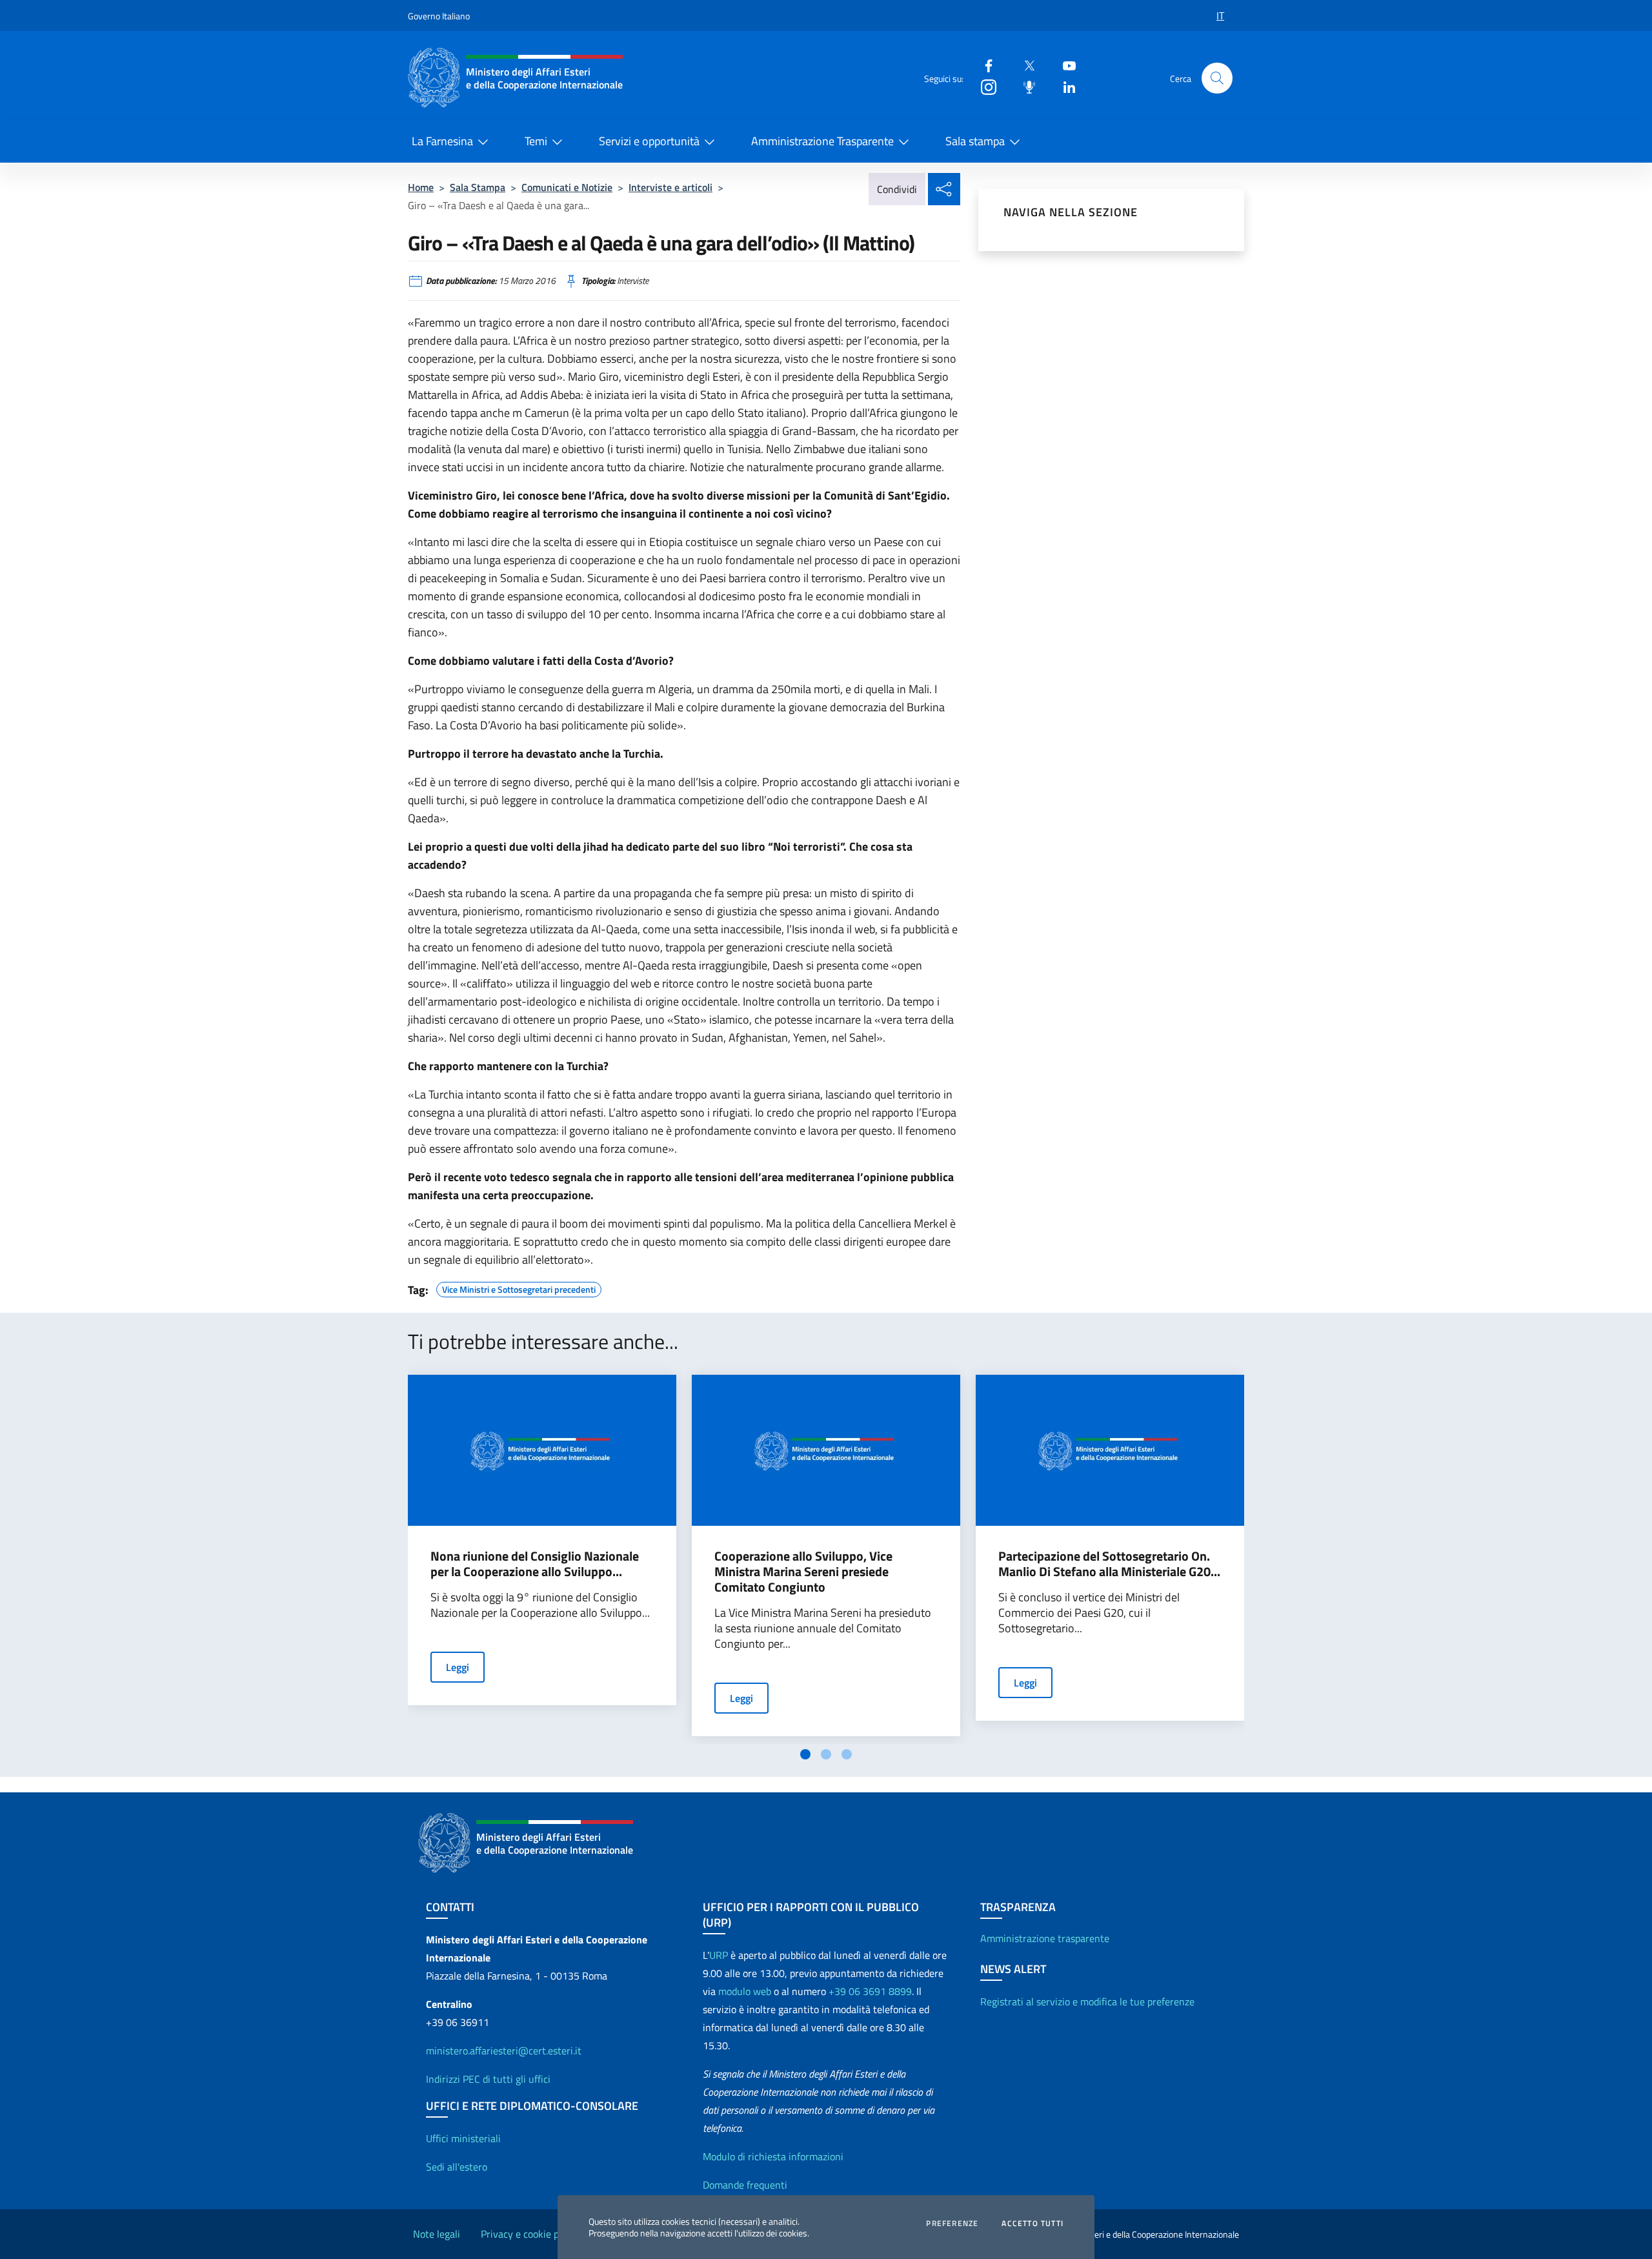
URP (719, 1955)
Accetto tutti (1032, 2224)
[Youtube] (1064, 65)
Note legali (437, 2234)
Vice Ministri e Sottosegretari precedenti (519, 1288)
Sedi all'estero (457, 2167)
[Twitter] (1024, 65)
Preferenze (952, 2224)
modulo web (745, 1991)
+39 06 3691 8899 (870, 1991)
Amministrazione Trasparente (822, 141)
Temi (536, 141)
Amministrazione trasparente (1045, 1938)
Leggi (458, 1667)
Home (421, 187)
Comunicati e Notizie (567, 187)
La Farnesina (442, 141)
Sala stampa (975, 141)
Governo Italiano (439, 16)
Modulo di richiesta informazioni (773, 2156)
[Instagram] (983, 86)
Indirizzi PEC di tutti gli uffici (488, 2079)
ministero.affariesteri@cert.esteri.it (504, 2051)
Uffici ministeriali (463, 2138)
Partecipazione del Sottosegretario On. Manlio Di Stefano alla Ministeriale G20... (1109, 1564)
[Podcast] (1024, 86)
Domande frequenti (745, 2185)
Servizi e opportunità (649, 141)
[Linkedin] (1064, 86)
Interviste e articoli (670, 187)
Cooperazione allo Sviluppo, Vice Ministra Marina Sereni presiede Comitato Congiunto (803, 1572)
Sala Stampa (478, 187)
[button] (1217, 78)
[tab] (805, 1754)
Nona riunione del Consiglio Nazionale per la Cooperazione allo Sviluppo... (535, 1564)
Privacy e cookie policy (530, 2234)
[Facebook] (983, 65)
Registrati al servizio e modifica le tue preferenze (1087, 2001)
